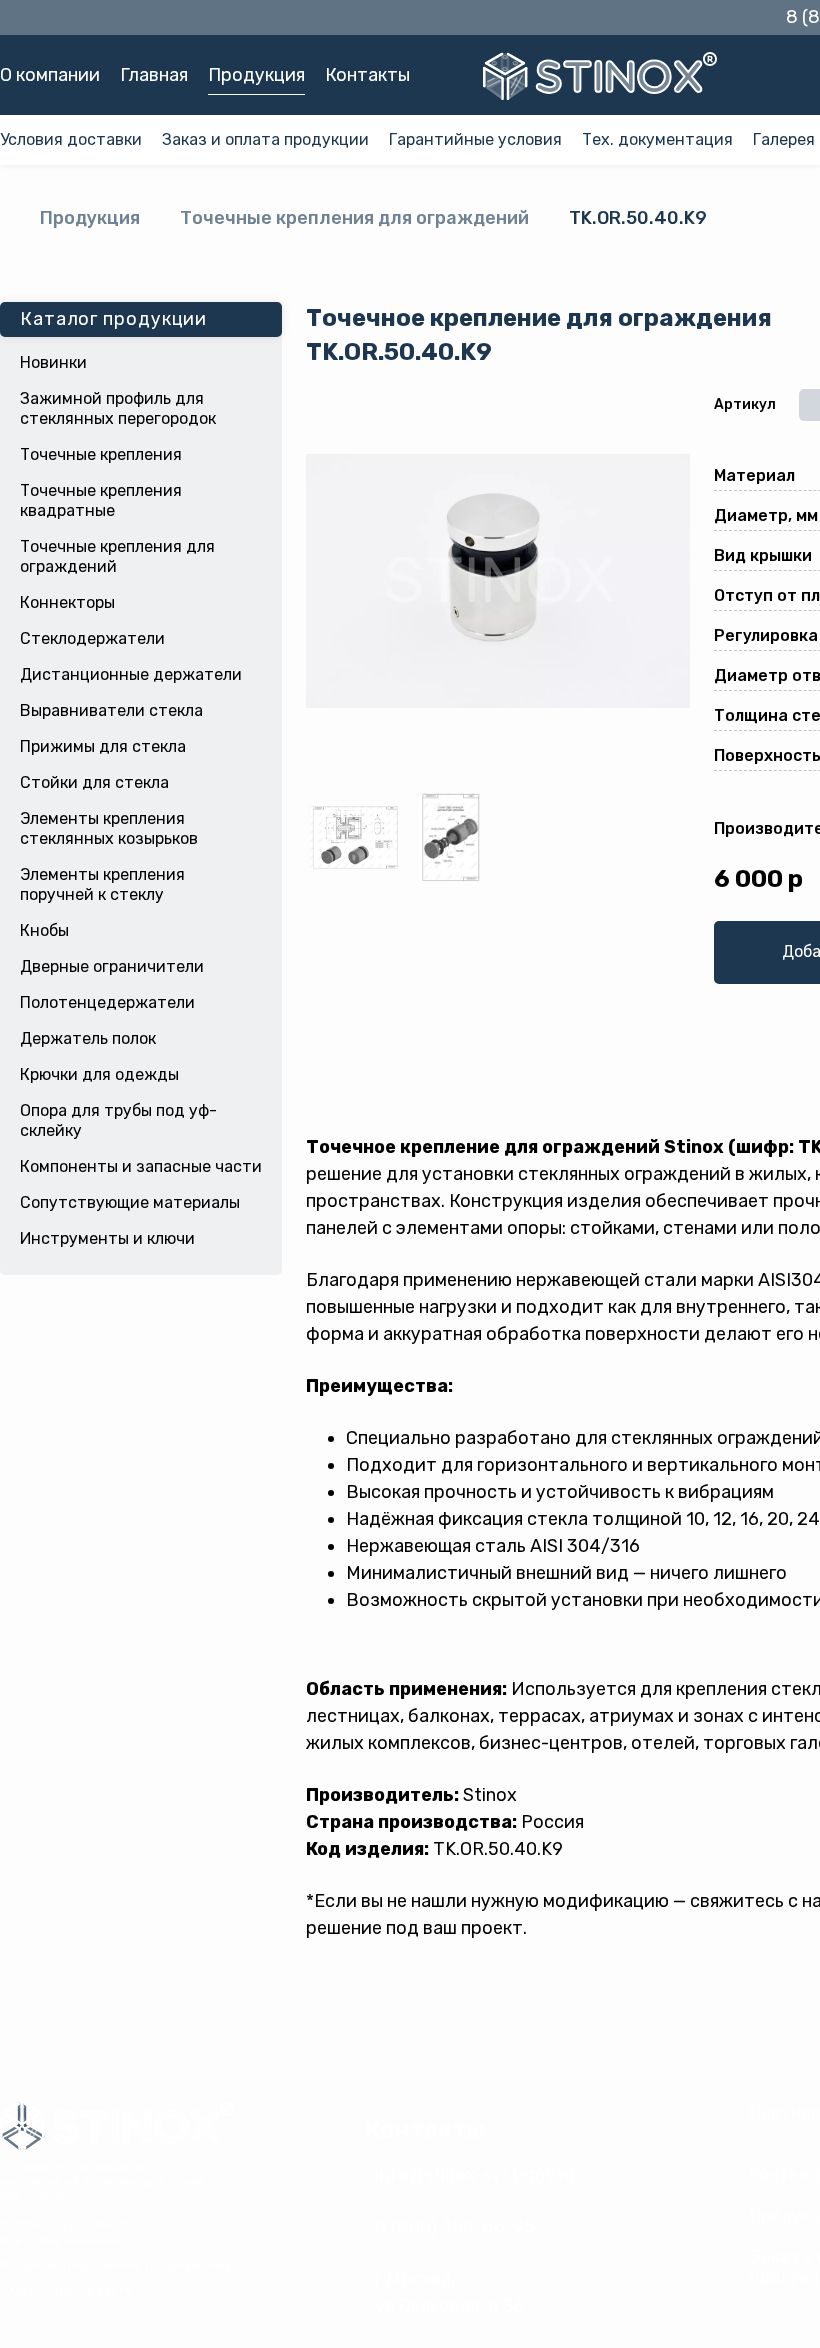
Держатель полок (88, 1038)
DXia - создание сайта (66, 2290)
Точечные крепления (101, 454)
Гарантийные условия (475, 139)
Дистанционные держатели (131, 674)
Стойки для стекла (94, 782)
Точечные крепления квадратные (101, 500)
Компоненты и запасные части (141, 1166)
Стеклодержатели (92, 638)
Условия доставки (71, 139)
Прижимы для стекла (103, 746)
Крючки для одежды (99, 1074)
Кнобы (44, 930)
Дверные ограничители (112, 966)
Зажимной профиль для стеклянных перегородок (118, 408)
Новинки (53, 362)
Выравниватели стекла (111, 710)
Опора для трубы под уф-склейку (118, 1120)
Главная (154, 75)
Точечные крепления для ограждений (354, 218)
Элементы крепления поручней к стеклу (102, 884)
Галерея (784, 139)
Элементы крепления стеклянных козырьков (109, 828)
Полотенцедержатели (107, 1002)
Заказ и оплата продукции (265, 139)
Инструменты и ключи (107, 1238)
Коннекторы (67, 602)
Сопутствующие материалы (130, 1202)
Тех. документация (657, 139)
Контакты (367, 75)
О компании (50, 75)
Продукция (256, 75)
